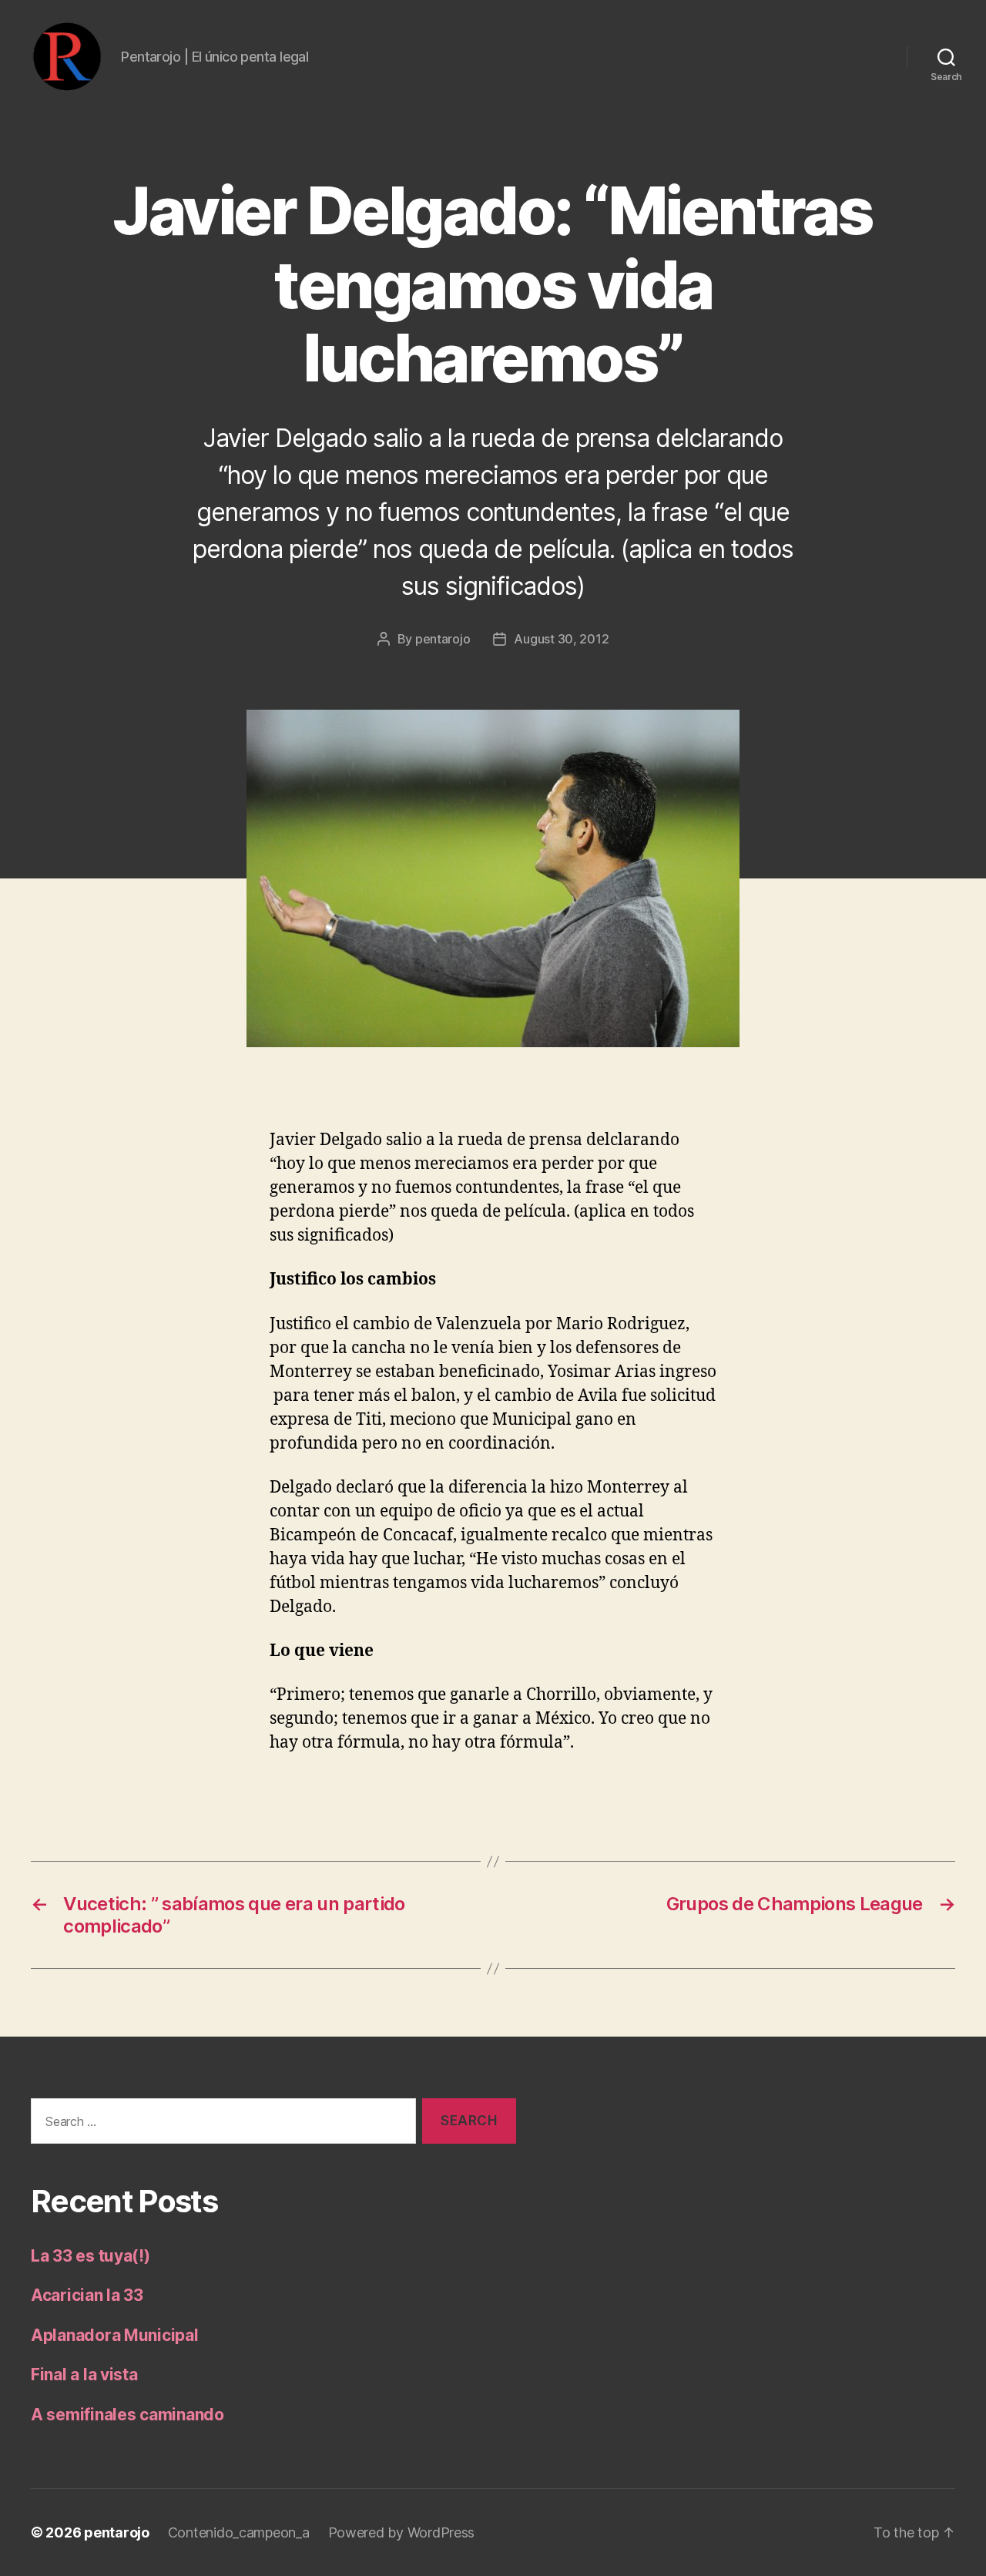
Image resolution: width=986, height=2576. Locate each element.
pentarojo (443, 639)
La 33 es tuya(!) (91, 2256)
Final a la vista (84, 2374)
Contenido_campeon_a (239, 2532)
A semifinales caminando (127, 2415)
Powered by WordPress (402, 2532)
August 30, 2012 (561, 639)
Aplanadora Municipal (115, 2335)
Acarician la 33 (87, 2295)
